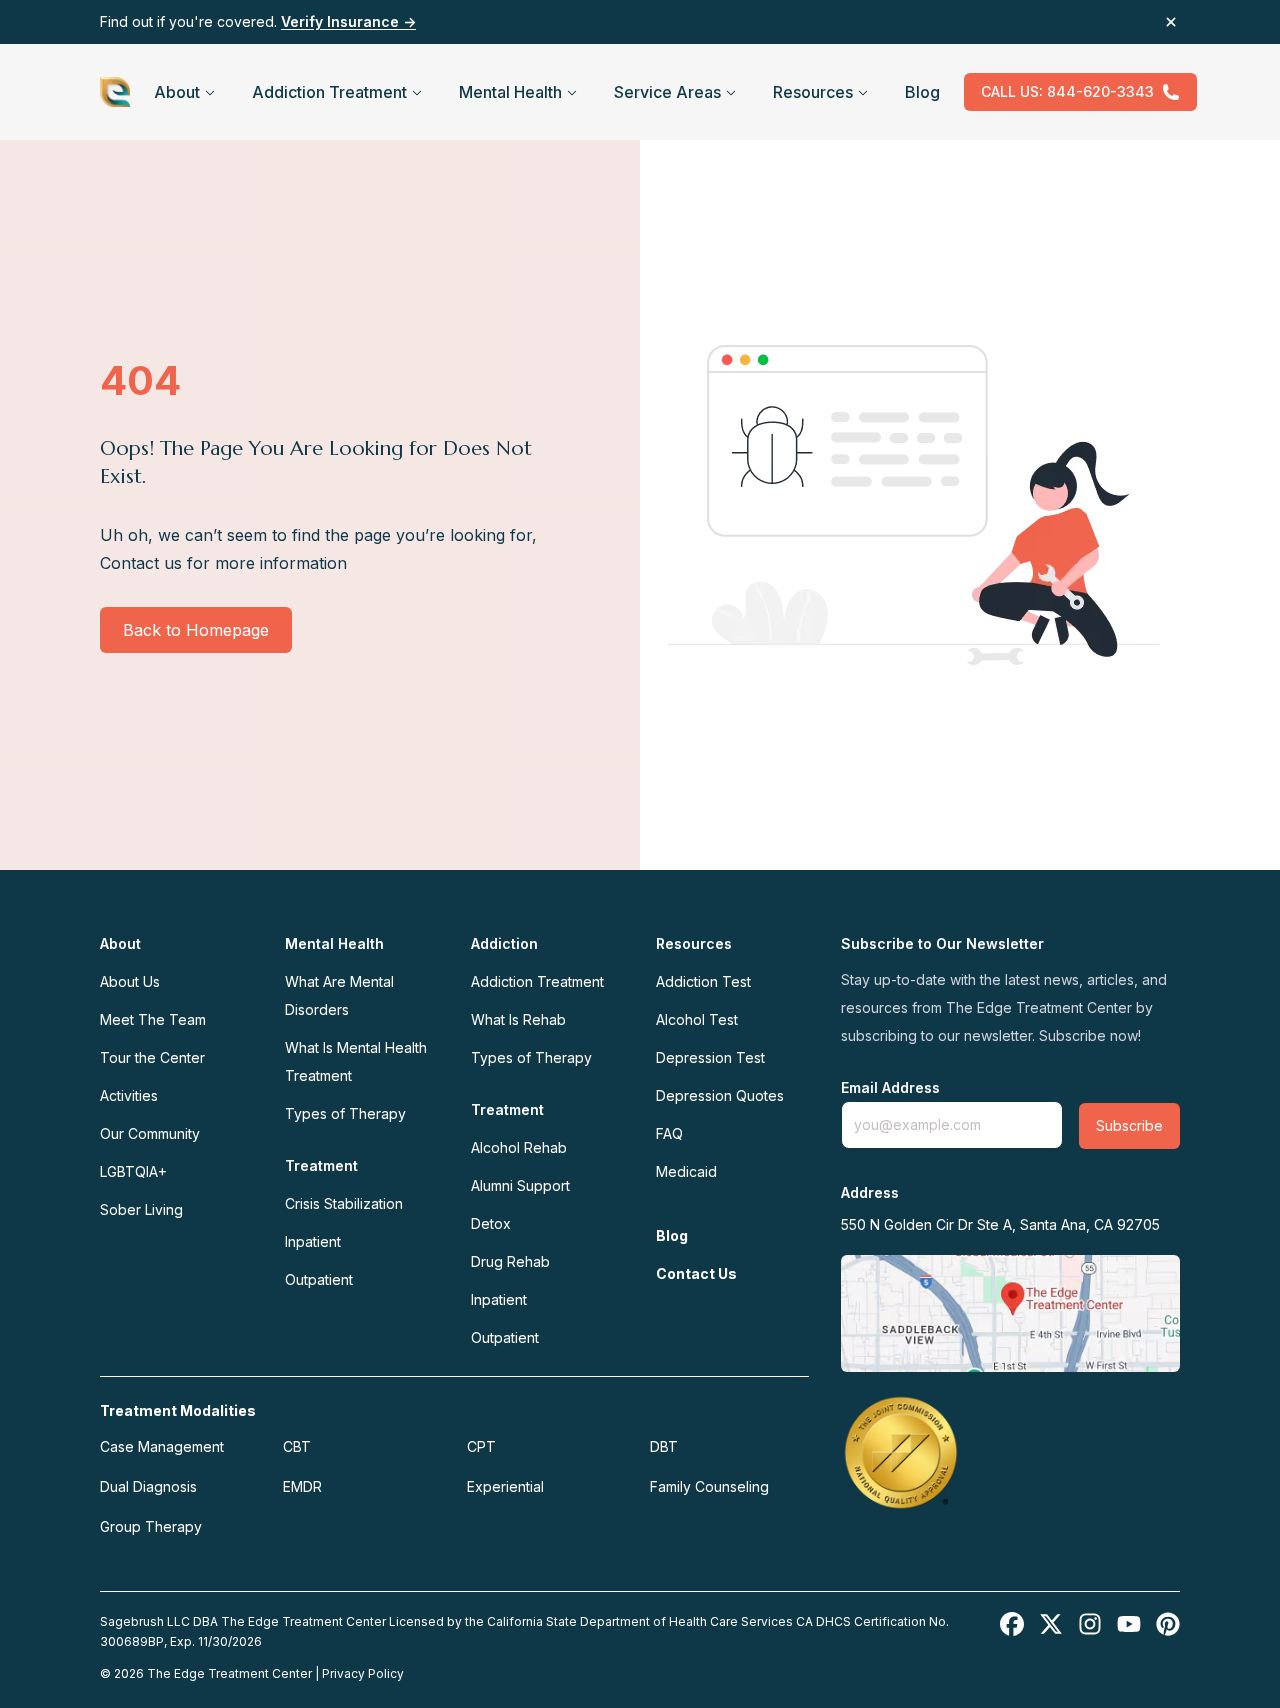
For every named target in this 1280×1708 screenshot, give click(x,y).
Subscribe (1129, 1125)
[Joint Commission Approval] (901, 1452)
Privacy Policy (363, 1673)
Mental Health (510, 92)
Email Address (890, 1088)
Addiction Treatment (329, 92)
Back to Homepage (196, 630)
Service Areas (667, 92)
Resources (813, 92)
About (177, 92)
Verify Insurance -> (348, 21)
